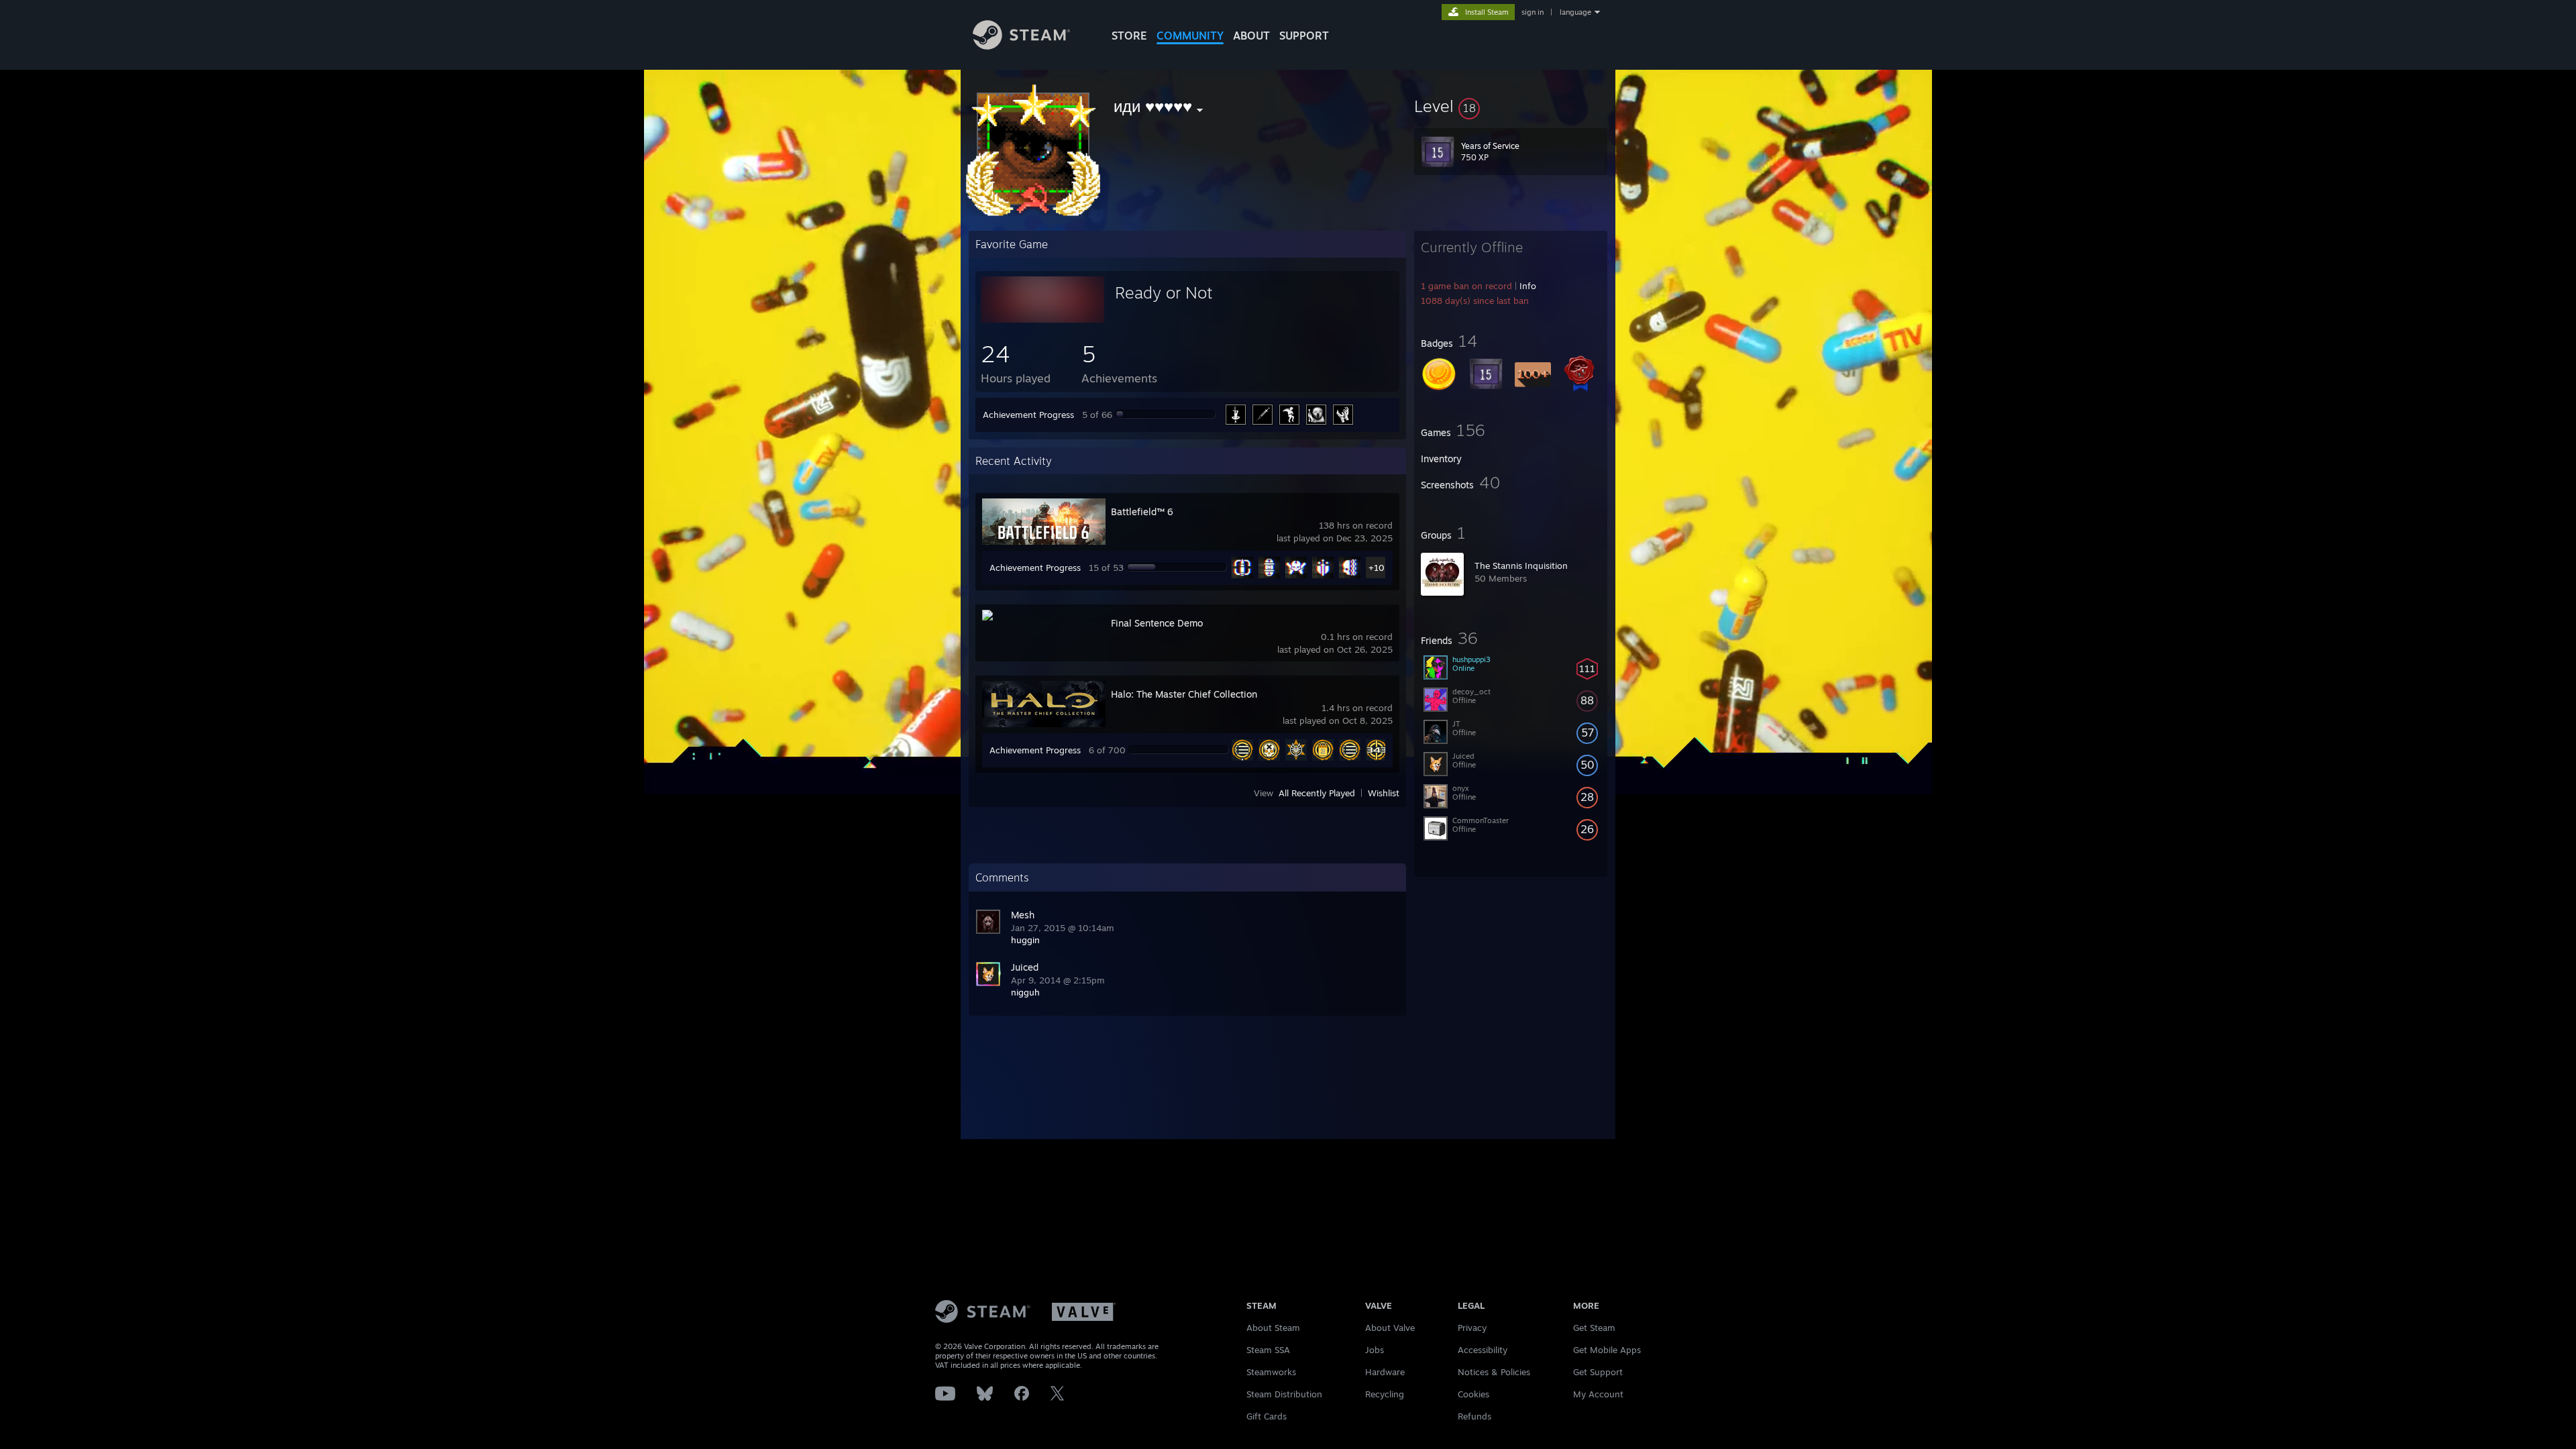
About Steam (1273, 1328)
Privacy (1472, 1328)
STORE (1129, 36)
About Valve (1390, 1328)
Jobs (1375, 1350)
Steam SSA (1268, 1350)
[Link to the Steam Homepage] (1021, 46)
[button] (1511, 106)
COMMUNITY (1190, 36)
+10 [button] (1377, 568)
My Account (1598, 1394)
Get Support (1598, 1372)
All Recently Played (1317, 793)
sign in (1533, 12)
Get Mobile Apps (1607, 1350)
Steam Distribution (1284, 1394)
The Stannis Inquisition (1521, 566)
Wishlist (1384, 793)
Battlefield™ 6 (1142, 512)
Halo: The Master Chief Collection (1184, 694)
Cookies (1473, 1394)
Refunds (1474, 1416)
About (1251, 36)
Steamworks (1271, 1372)
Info (1528, 286)
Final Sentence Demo (1157, 623)
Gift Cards (1267, 1416)
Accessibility (1483, 1350)
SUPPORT (1304, 36)
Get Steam (1594, 1328)
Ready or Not (1164, 292)
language (1575, 12)
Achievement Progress (1028, 415)
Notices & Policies (1494, 1372)
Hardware (1385, 1372)
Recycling (1385, 1394)
